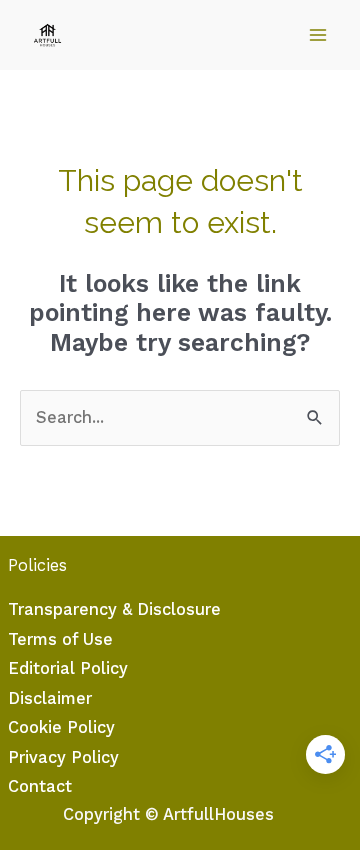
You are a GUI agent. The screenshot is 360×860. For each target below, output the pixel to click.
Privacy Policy (63, 757)
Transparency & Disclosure (114, 609)
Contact (40, 786)
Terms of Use (60, 639)
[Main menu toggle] (317, 35)
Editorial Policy (68, 668)
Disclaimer (50, 698)
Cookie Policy (61, 727)
